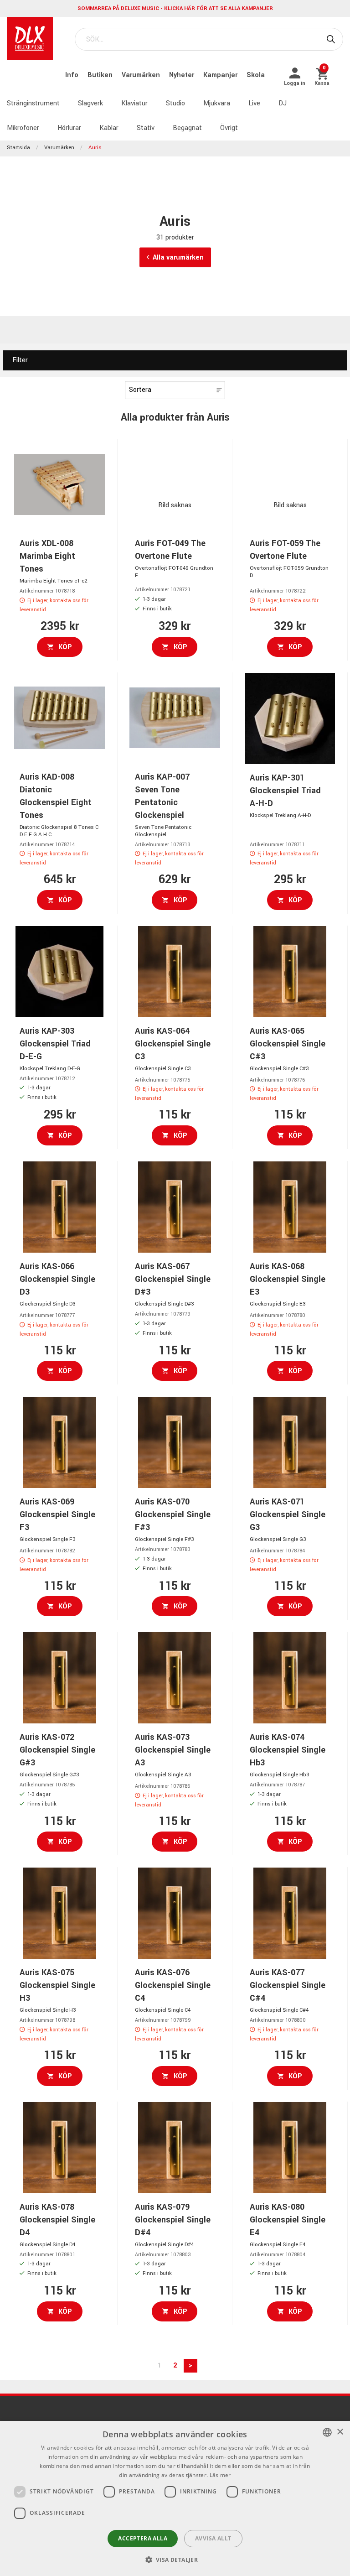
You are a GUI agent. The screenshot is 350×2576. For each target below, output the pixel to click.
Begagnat (187, 128)
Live (254, 103)
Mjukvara (217, 103)
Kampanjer (221, 75)
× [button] (340, 2432)
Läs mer (220, 2475)
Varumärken (142, 75)
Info (73, 75)
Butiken (101, 75)
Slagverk (90, 103)
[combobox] (327, 2432)
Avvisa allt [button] (213, 2538)
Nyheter (183, 75)
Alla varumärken (178, 258)
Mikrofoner (23, 128)
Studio (175, 103)
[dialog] (175, 2498)
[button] (175, 2560)
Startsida (18, 148)
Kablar (109, 128)
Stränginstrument (33, 103)
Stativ (146, 128)
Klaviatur (134, 103)
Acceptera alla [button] (143, 2538)
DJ (283, 103)
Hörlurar (69, 128)
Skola (256, 75)
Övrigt (229, 128)
